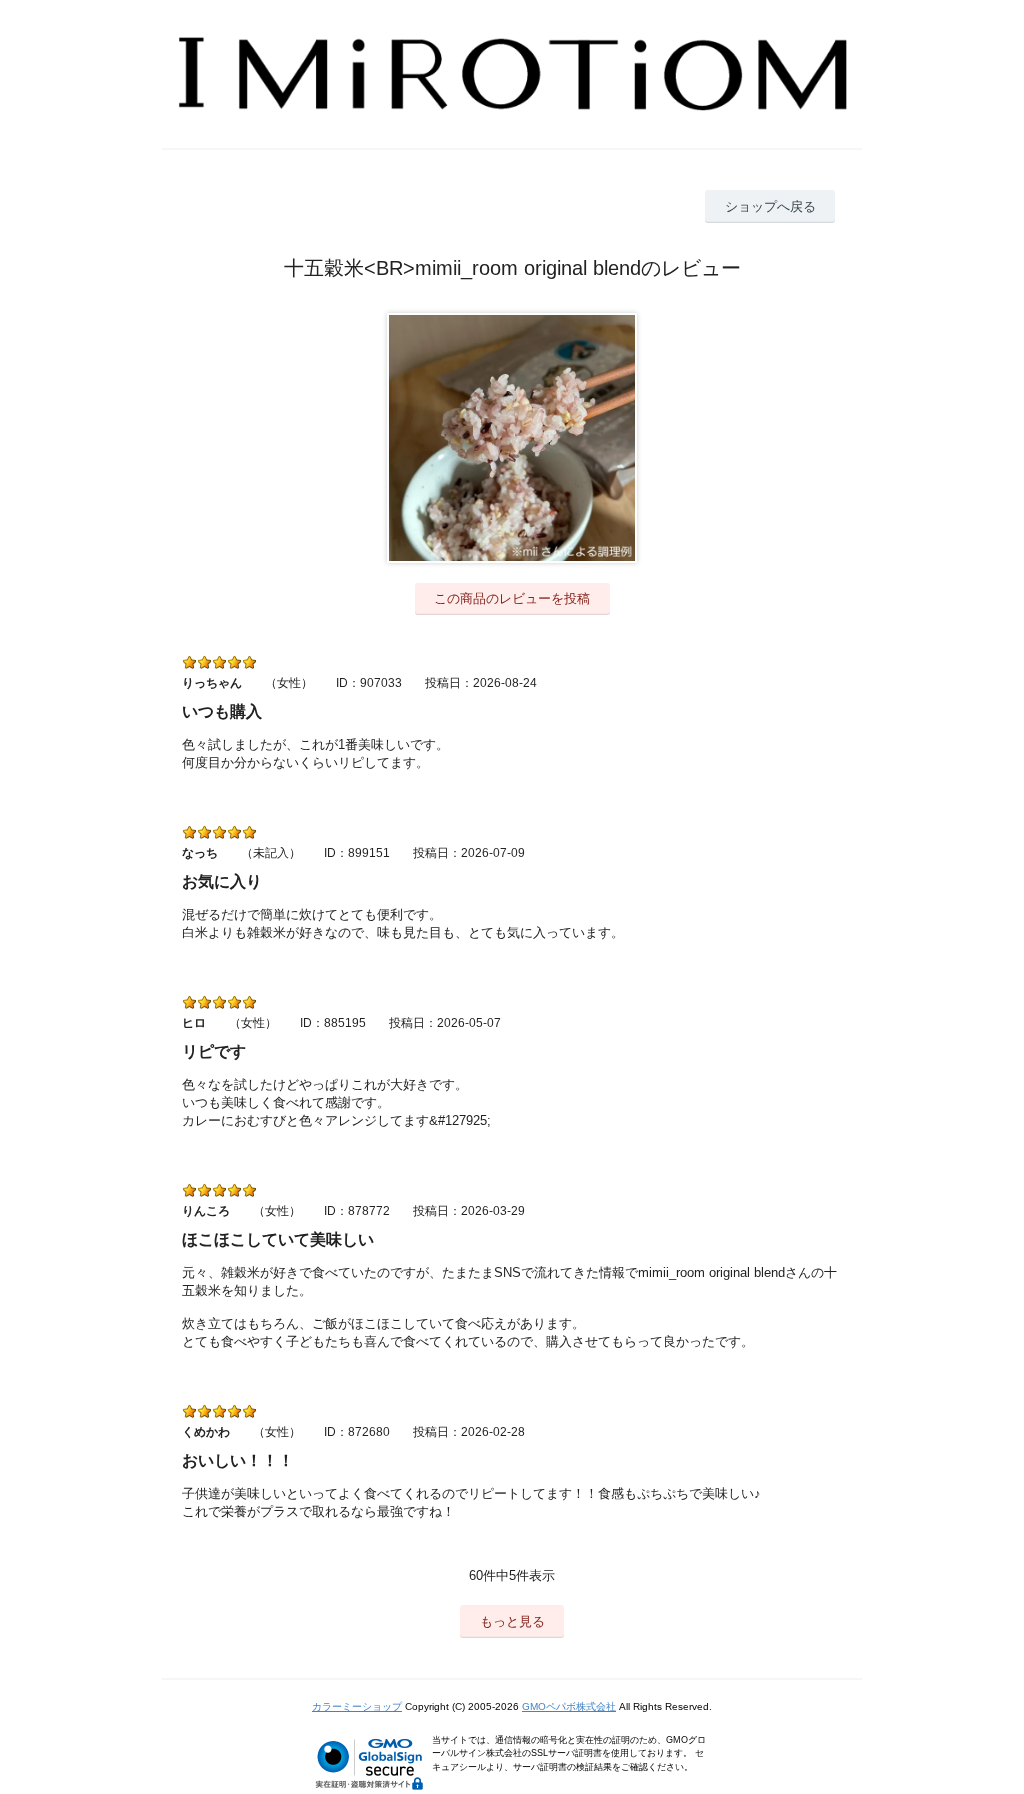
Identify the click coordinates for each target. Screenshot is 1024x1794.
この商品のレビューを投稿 (512, 598)
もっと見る (512, 1621)
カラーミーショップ (357, 1706)
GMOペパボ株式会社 (569, 1706)
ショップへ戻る (770, 206)
